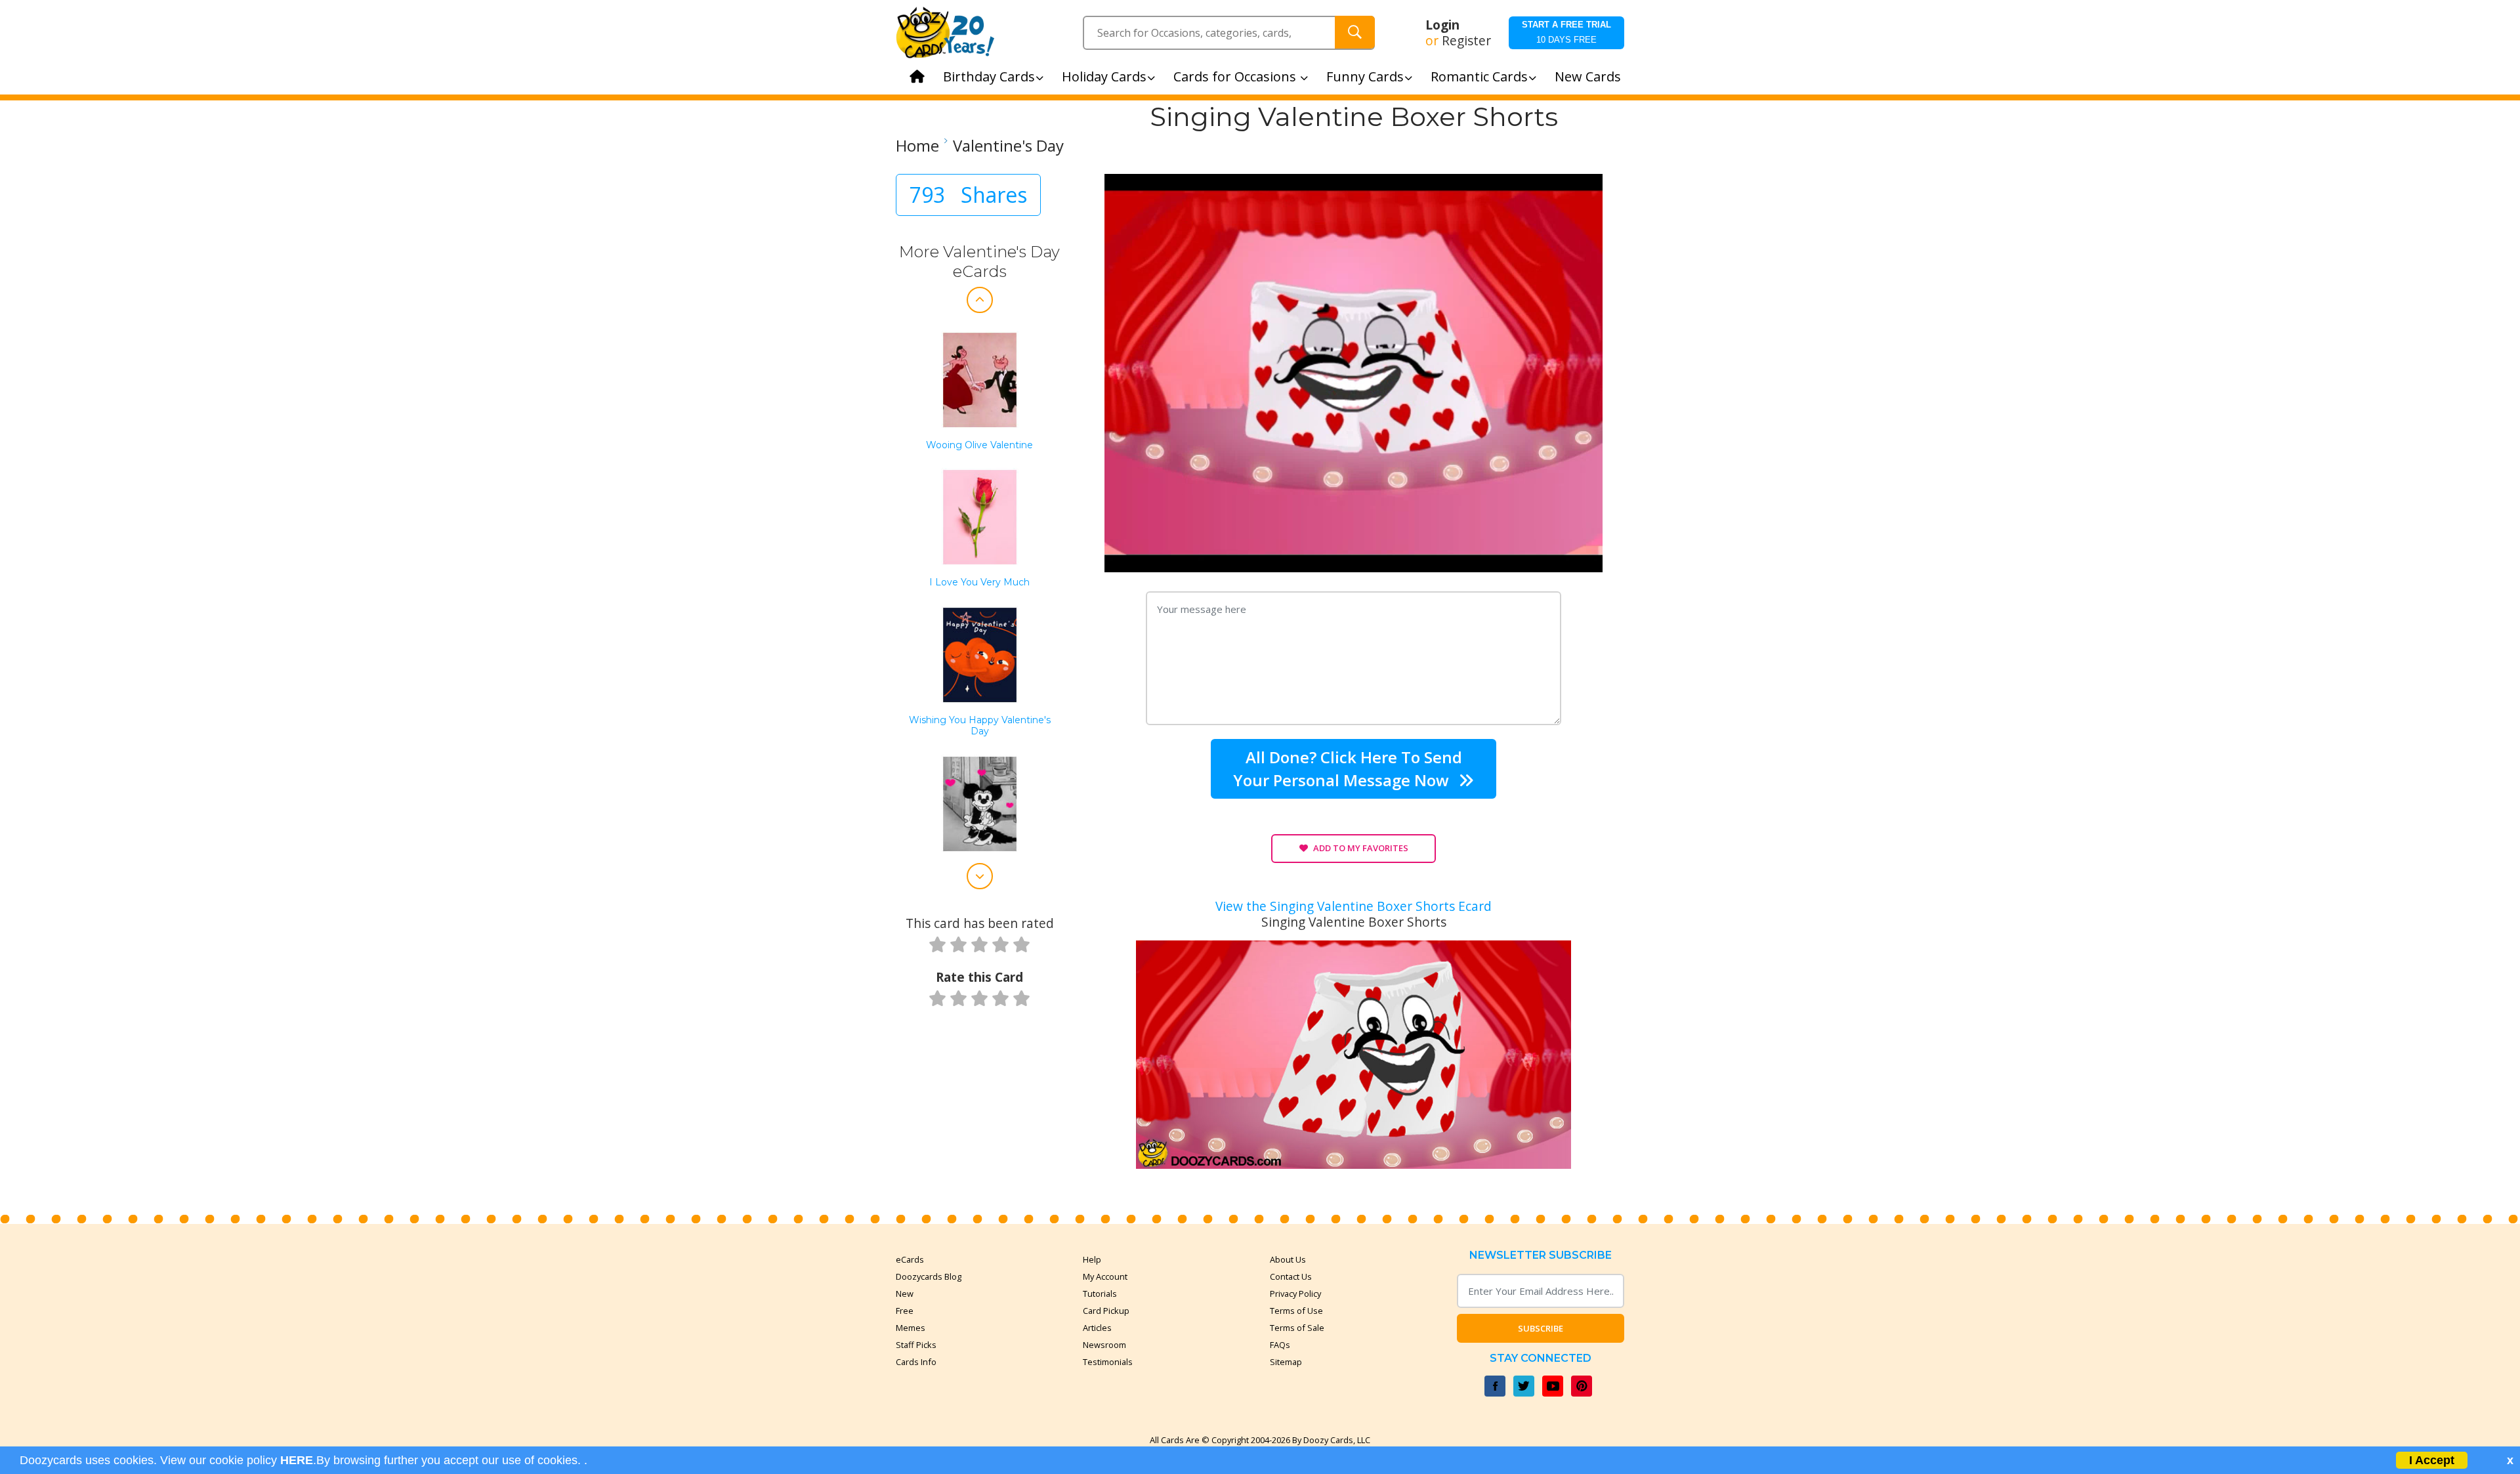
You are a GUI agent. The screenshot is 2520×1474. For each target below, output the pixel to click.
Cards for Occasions (1236, 76)
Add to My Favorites (1361, 848)
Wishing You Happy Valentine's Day (980, 726)
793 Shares (968, 195)
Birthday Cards (989, 76)
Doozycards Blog (929, 1276)
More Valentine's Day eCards (979, 262)
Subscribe (1541, 1328)
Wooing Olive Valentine (979, 445)
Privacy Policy (1295, 1294)
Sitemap (1286, 1362)
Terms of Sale (1297, 1328)
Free (905, 1311)
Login (1442, 25)
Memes (911, 1328)
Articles (1097, 1328)
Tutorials (1100, 1294)
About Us (1288, 1259)
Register (1466, 41)
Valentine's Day (1008, 146)
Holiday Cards (1104, 76)
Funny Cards (1365, 76)
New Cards (1588, 76)
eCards (910, 1259)
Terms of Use (1296, 1311)
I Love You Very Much (979, 582)
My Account (1105, 1276)
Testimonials (1108, 1362)
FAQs (1280, 1345)
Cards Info (916, 1362)
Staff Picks (916, 1345)
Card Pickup (1106, 1311)
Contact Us (1291, 1276)
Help (1092, 1259)
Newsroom (1104, 1345)
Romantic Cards (1479, 76)
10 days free (1566, 32)
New (905, 1294)
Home (917, 146)
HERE (297, 1460)
